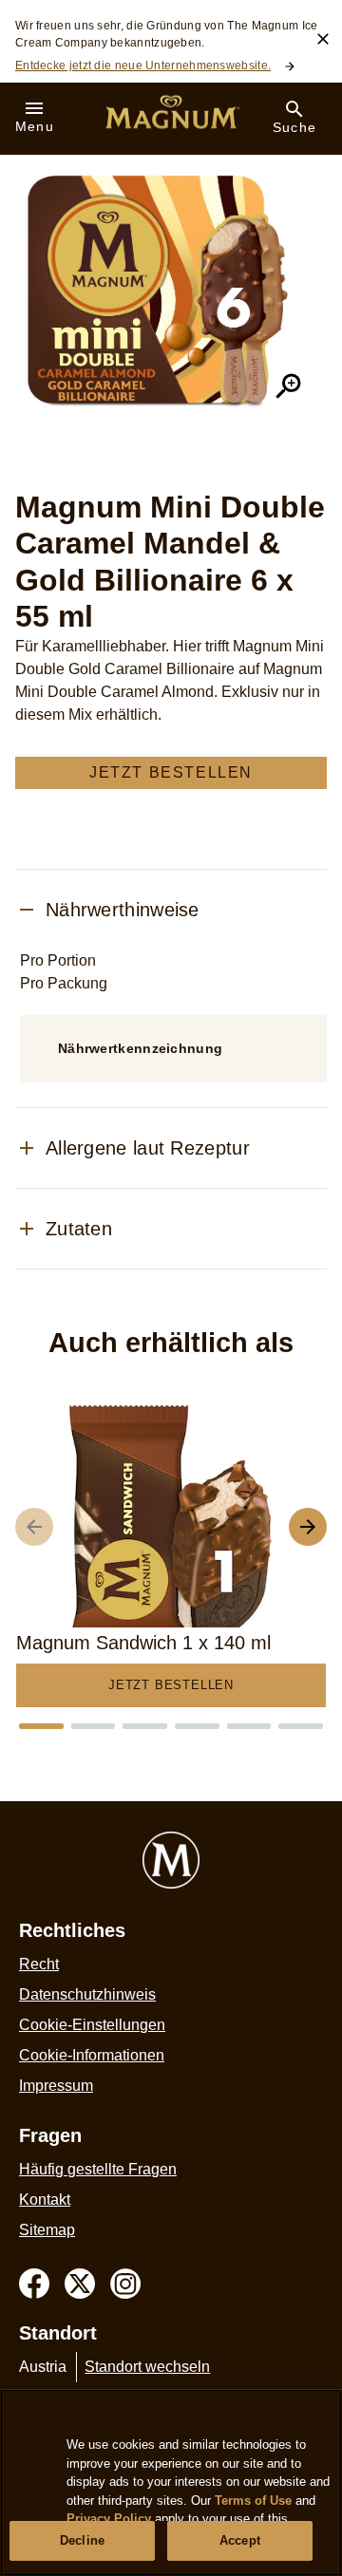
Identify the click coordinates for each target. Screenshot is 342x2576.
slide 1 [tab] (41, 1726)
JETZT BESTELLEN (171, 772)
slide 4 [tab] (197, 1726)
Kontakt (45, 2200)
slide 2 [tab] (94, 1726)
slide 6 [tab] (301, 1726)
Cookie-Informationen (92, 2055)
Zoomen (289, 386)
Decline (82, 2540)
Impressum (56, 2086)
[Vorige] (34, 1527)
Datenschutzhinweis (87, 1994)
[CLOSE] (323, 39)
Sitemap (47, 2230)
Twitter (80, 2284)
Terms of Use (253, 2501)
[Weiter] (308, 1527)
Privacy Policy (109, 2519)
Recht (39, 1964)
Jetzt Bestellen (171, 1685)
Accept (240, 2540)
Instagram (125, 2284)
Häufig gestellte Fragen (98, 2169)
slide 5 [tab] (249, 1726)
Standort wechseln (147, 2367)
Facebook (34, 2284)
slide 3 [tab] (145, 1726)
